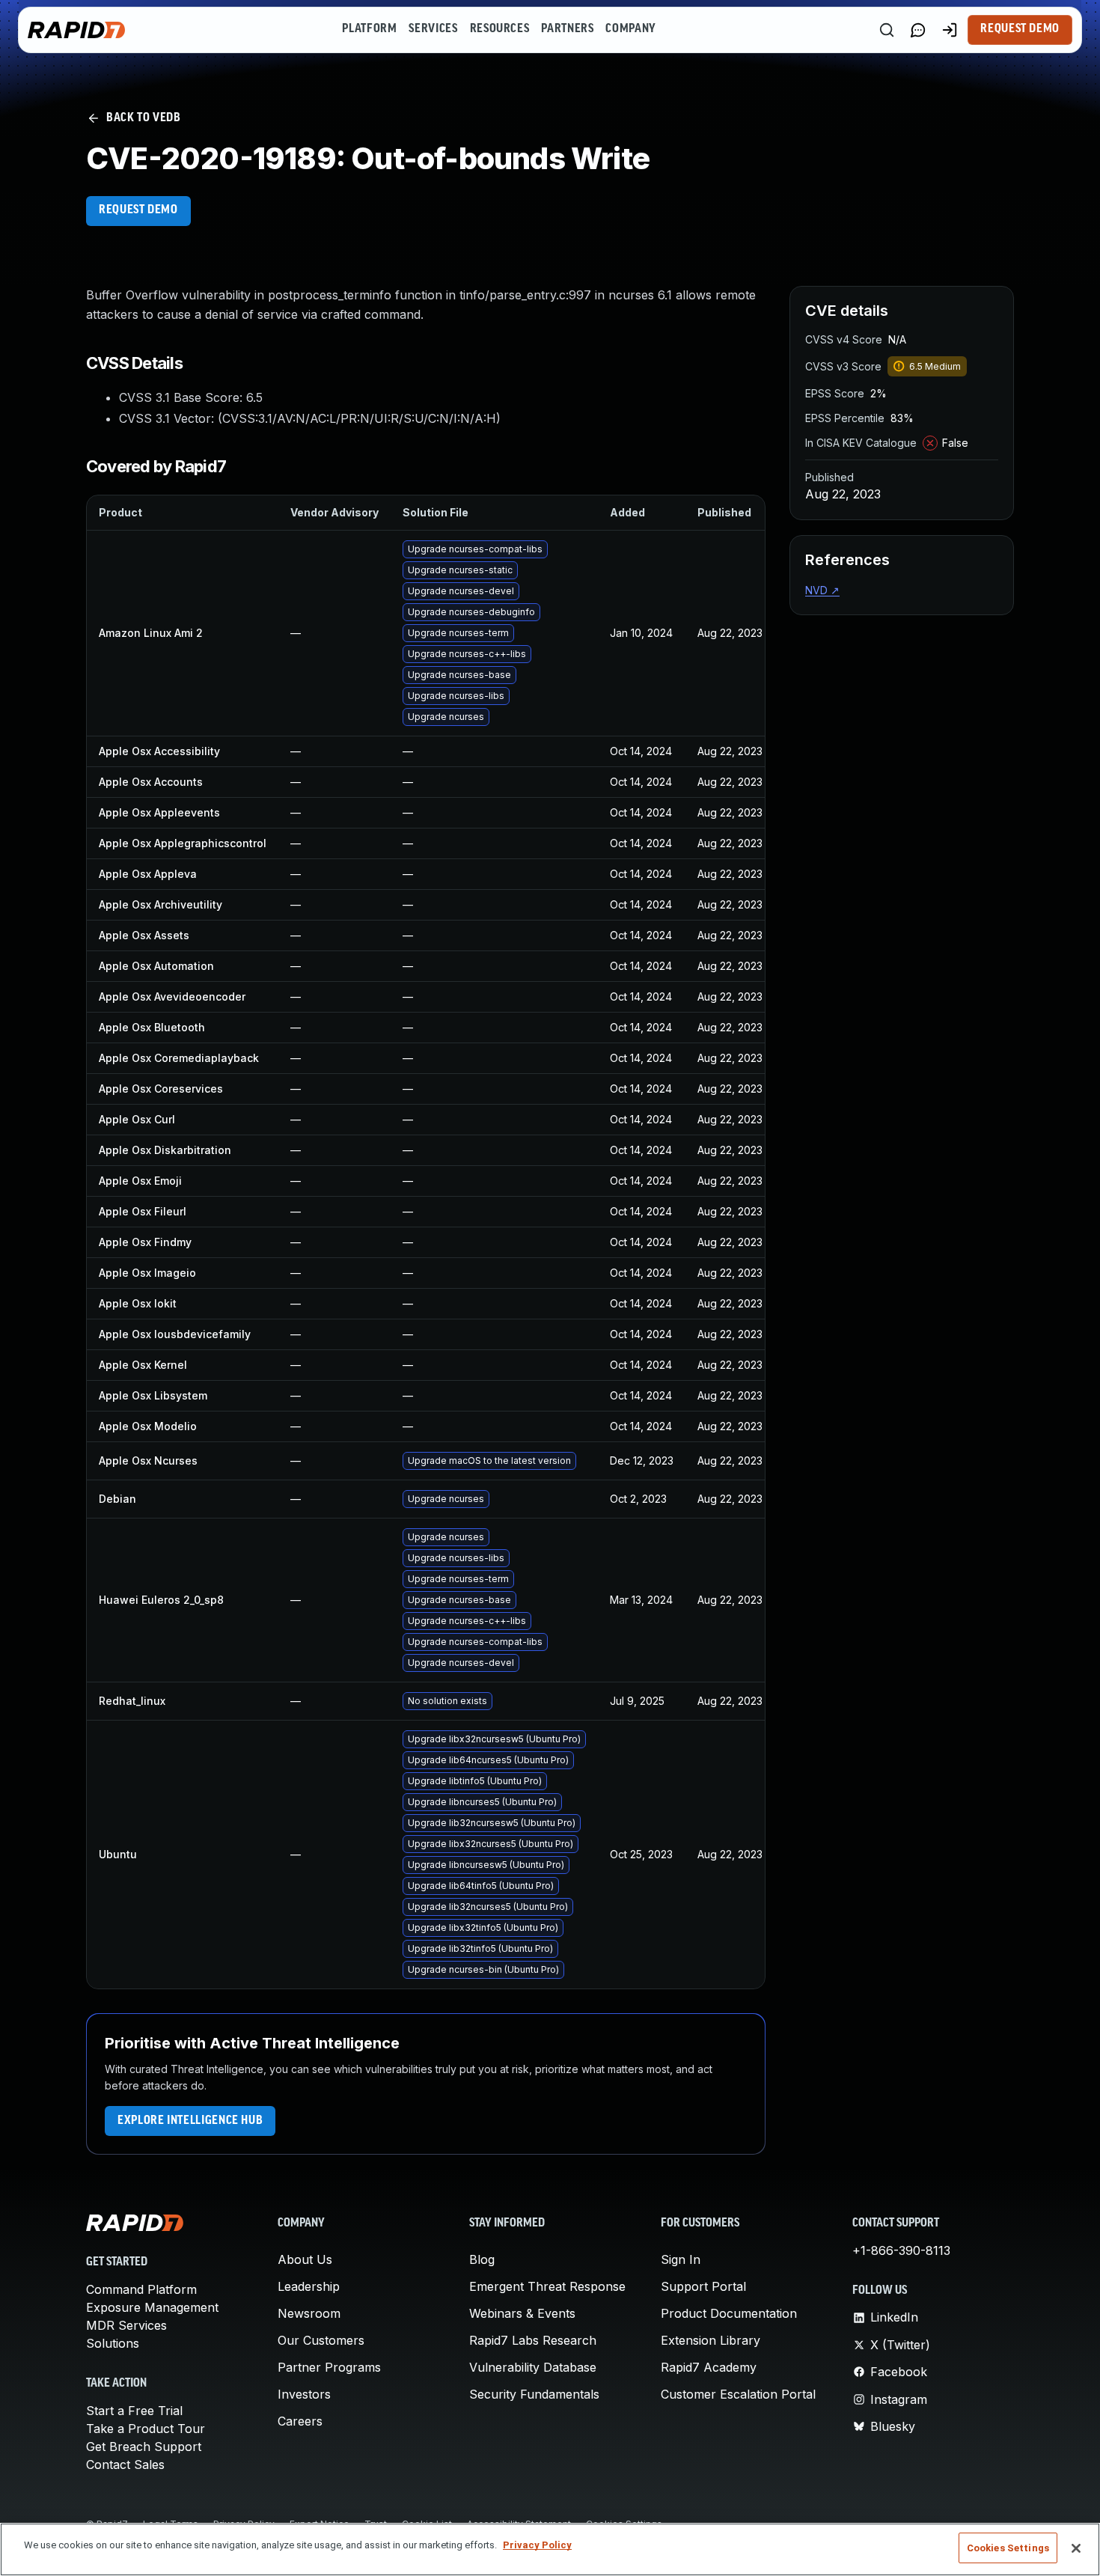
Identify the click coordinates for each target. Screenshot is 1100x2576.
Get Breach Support (144, 2447)
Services (433, 29)
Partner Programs (329, 2367)
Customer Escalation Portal (738, 2394)
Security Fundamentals (534, 2394)
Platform (369, 29)
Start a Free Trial (134, 2411)
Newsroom (309, 2313)
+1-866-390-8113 (901, 2250)
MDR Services (126, 2325)
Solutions (113, 2343)
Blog (482, 2259)
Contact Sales (125, 2464)
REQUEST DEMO (138, 210)
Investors (304, 2394)
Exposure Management (152, 2307)
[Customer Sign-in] (950, 30)
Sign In (681, 2259)
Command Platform (141, 2289)
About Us (305, 2259)
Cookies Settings (1008, 2548)
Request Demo (1020, 29)
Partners (567, 29)
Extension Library (711, 2340)
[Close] (1076, 2548)
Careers (300, 2421)
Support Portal (703, 2286)
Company (630, 29)
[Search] (887, 30)
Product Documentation (729, 2313)
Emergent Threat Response (547, 2286)
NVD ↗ (822, 590)
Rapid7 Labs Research (533, 2340)
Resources (500, 29)
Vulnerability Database (533, 2367)
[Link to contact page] (918, 30)
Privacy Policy (537, 2545)
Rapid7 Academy (709, 2367)
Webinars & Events (522, 2313)
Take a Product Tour (146, 2429)
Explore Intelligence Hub (190, 2121)
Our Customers (321, 2340)
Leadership (309, 2286)
